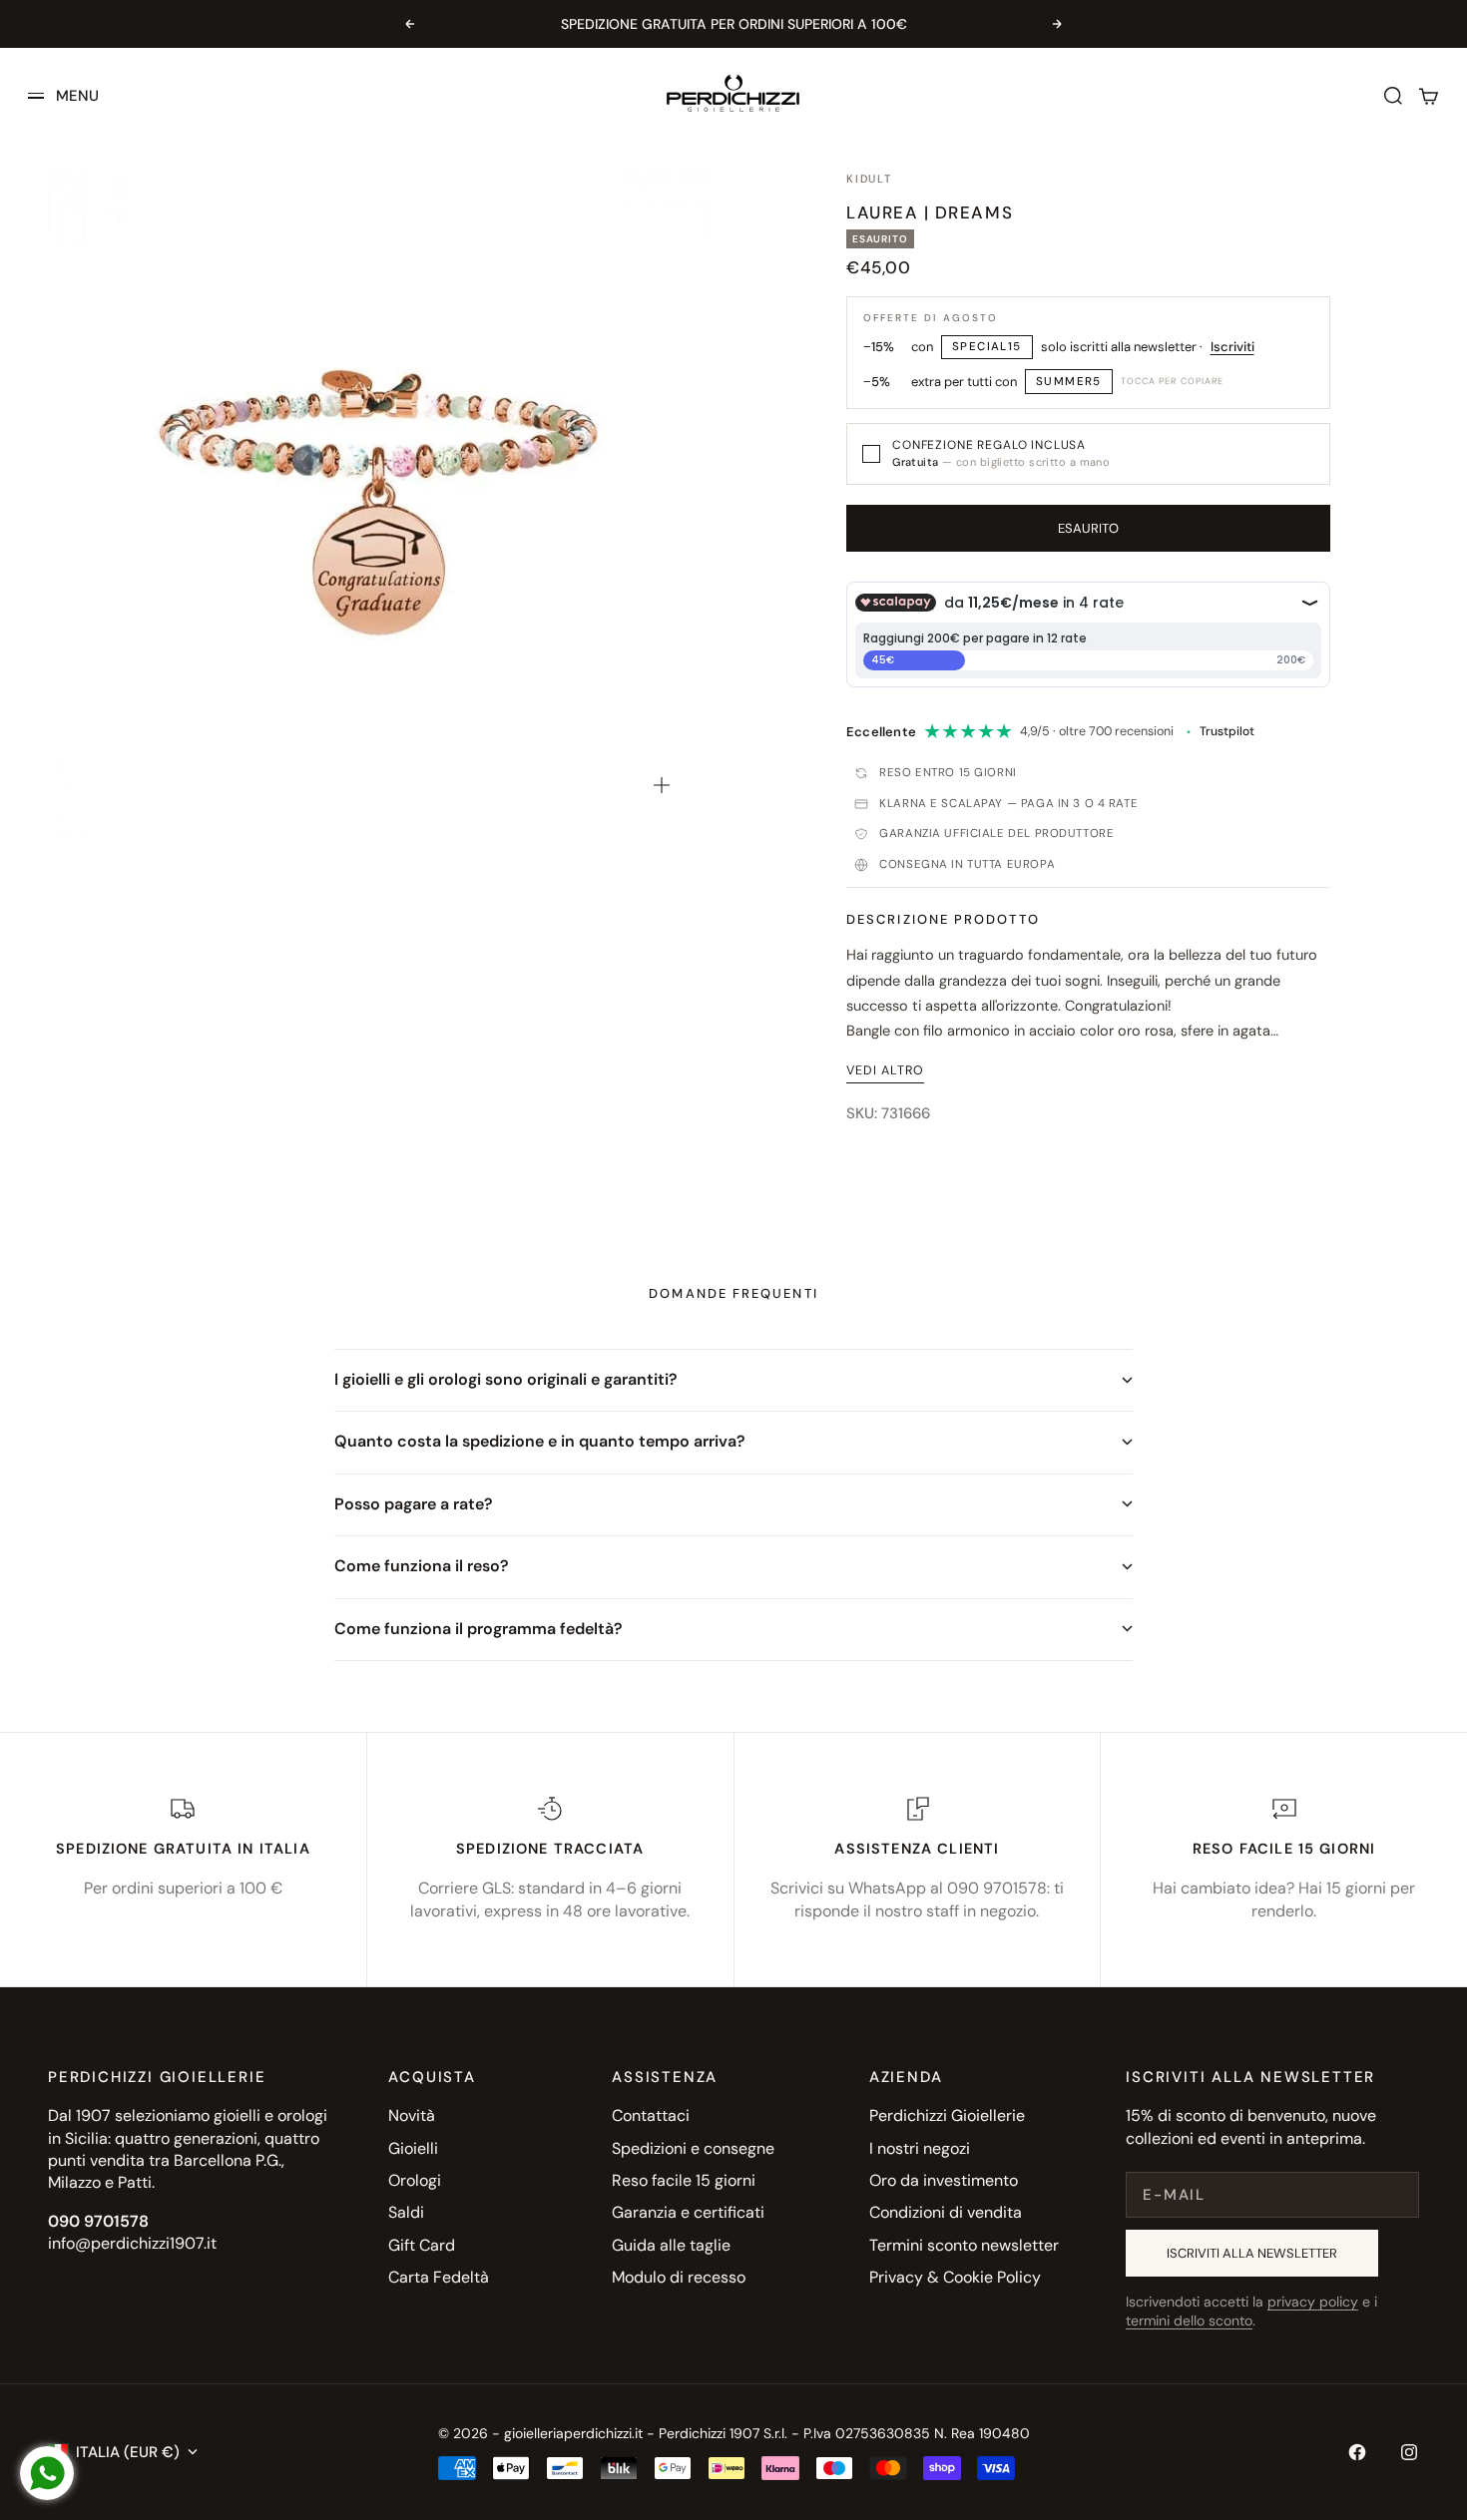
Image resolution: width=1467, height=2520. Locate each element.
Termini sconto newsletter (964, 2245)
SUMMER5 (1069, 382)
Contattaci (651, 2115)
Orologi (415, 2180)
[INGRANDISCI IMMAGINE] (662, 785)
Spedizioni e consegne (693, 2148)
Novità (412, 2115)
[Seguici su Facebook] (1357, 2452)
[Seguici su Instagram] (1409, 2452)
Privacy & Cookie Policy (955, 2277)
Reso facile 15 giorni (684, 2180)
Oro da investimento (944, 2180)
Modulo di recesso (679, 2277)
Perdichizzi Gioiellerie (947, 2115)
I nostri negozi (920, 2148)
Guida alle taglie (671, 2245)
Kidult (869, 179)
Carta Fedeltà (439, 2277)
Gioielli (413, 2148)
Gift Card (422, 2245)
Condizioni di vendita (946, 2212)
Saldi (406, 2212)
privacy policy (1313, 2302)
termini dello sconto (1189, 2320)
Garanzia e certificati (688, 2212)
